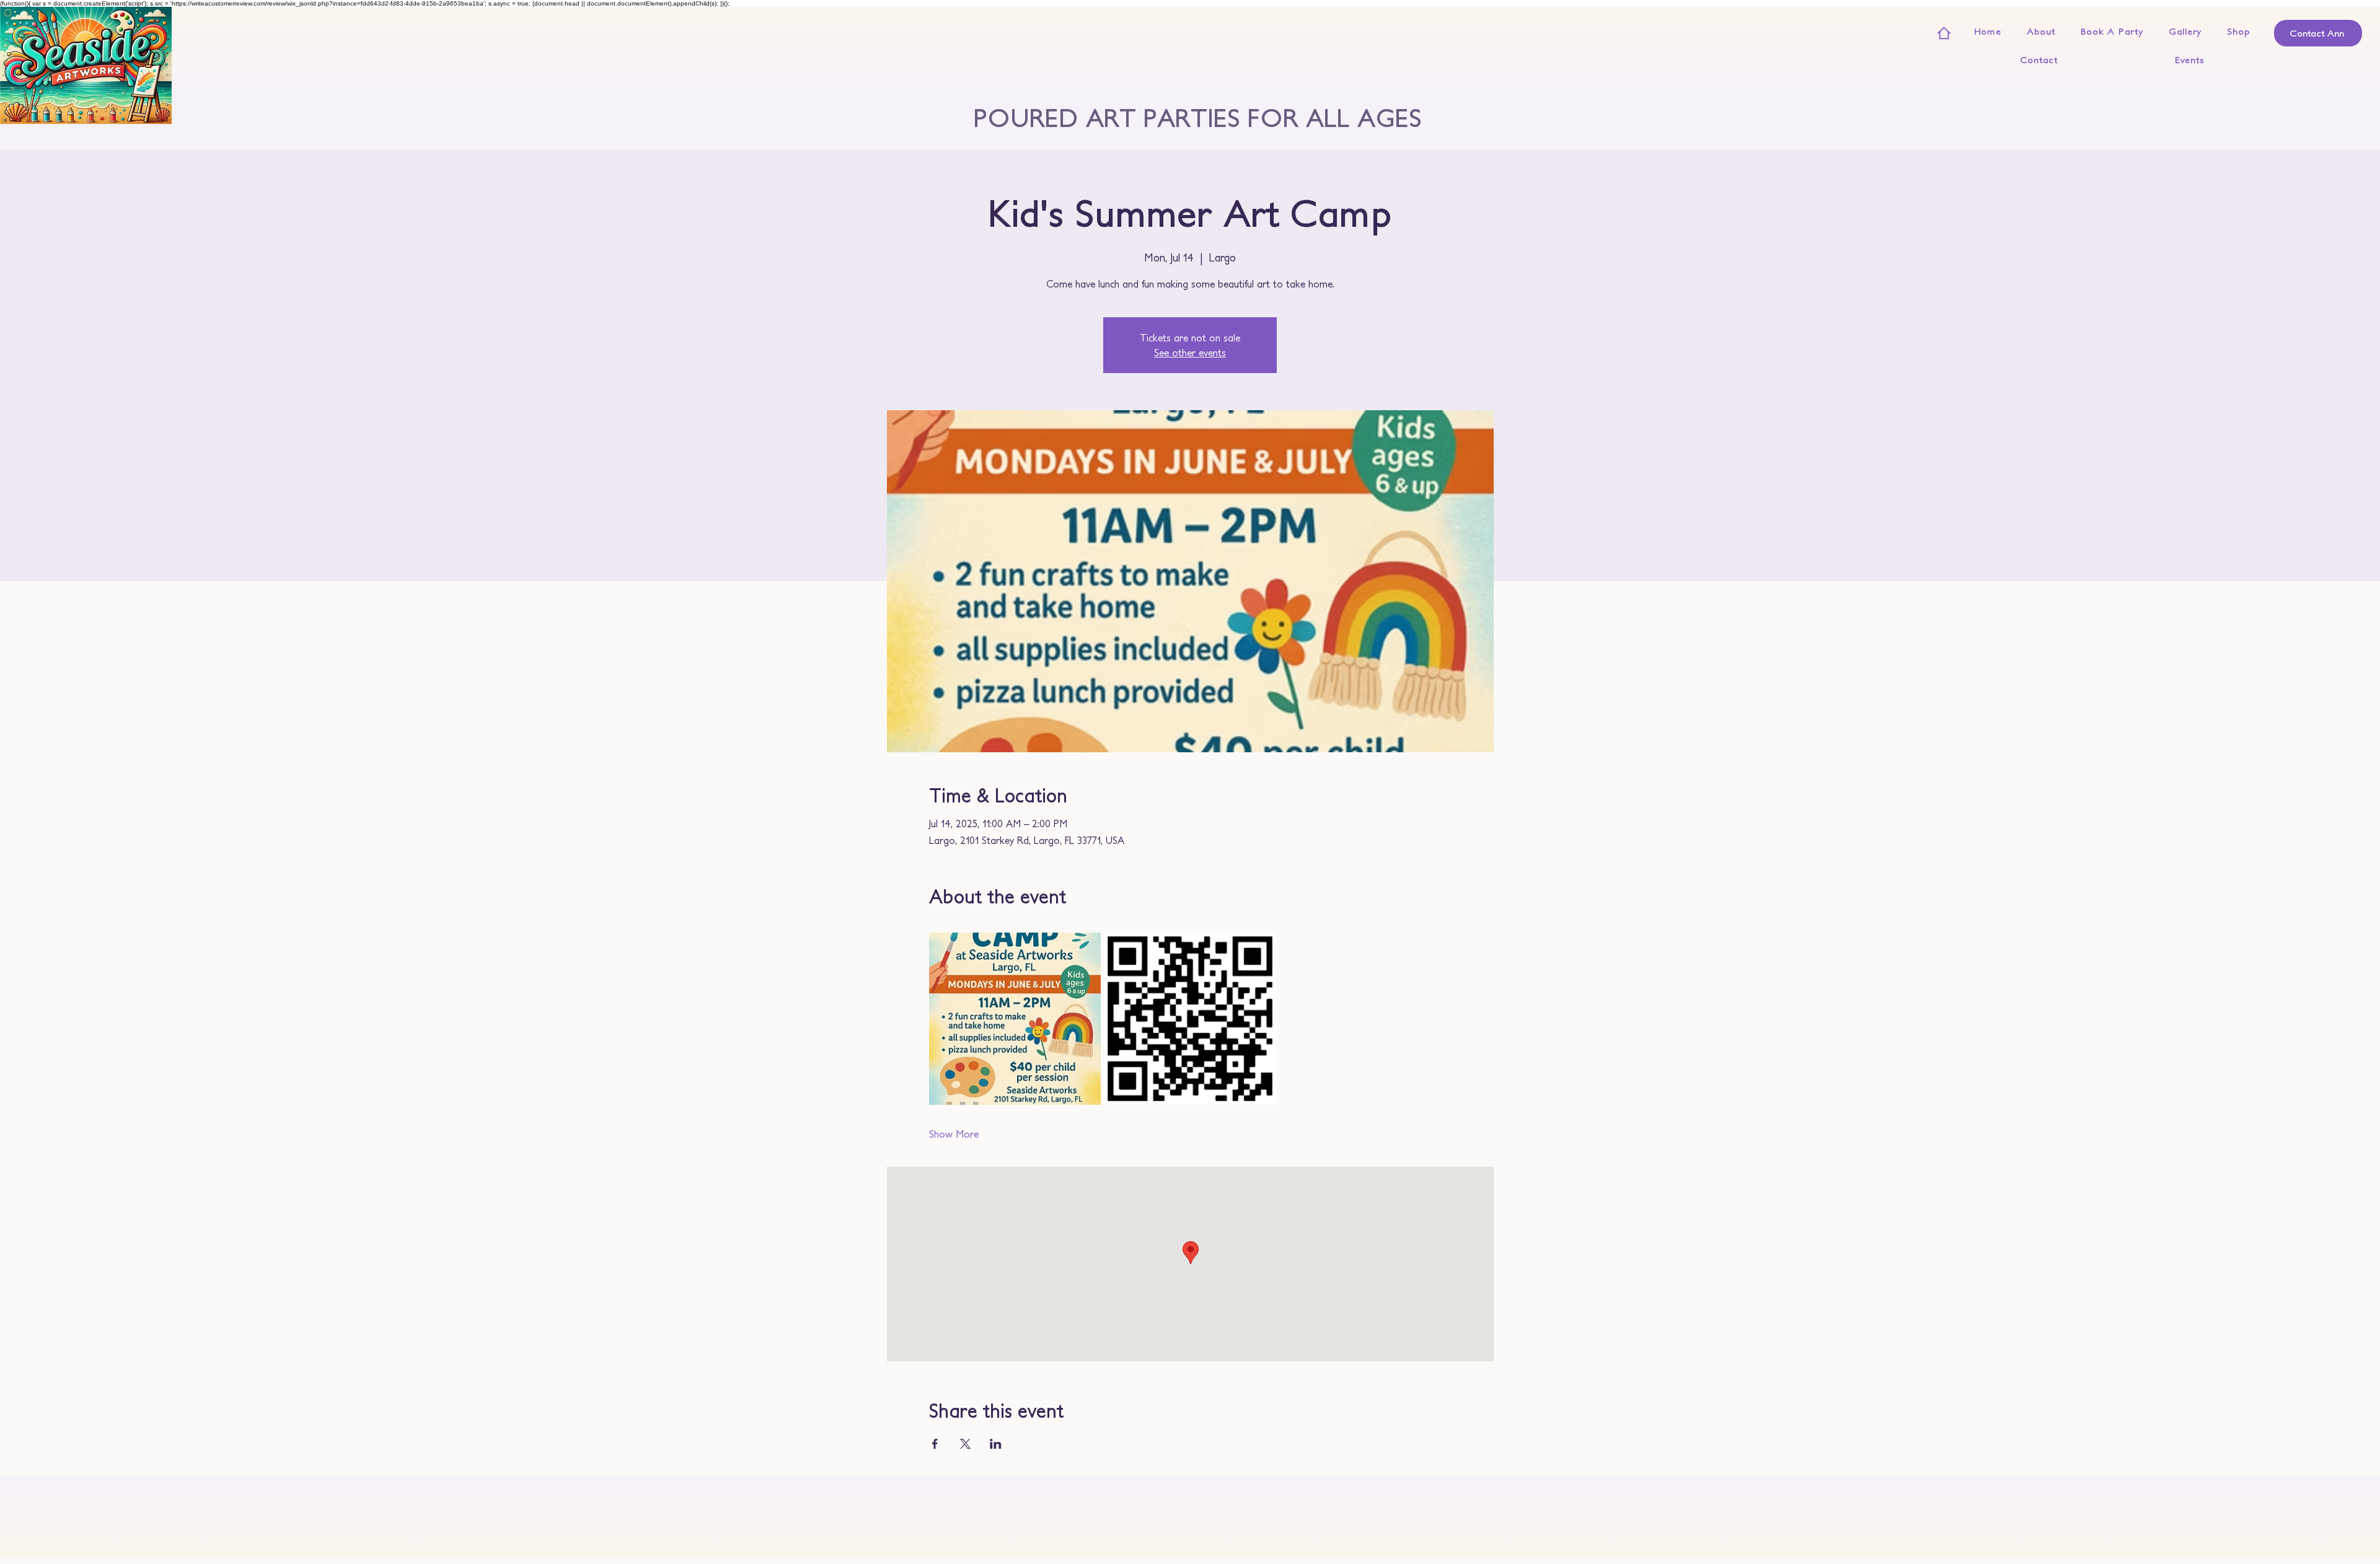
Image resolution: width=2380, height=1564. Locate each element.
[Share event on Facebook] (935, 1444)
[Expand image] (1015, 1019)
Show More (954, 1134)
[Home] (1944, 33)
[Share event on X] (965, 1444)
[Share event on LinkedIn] (996, 1444)
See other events (1190, 353)
